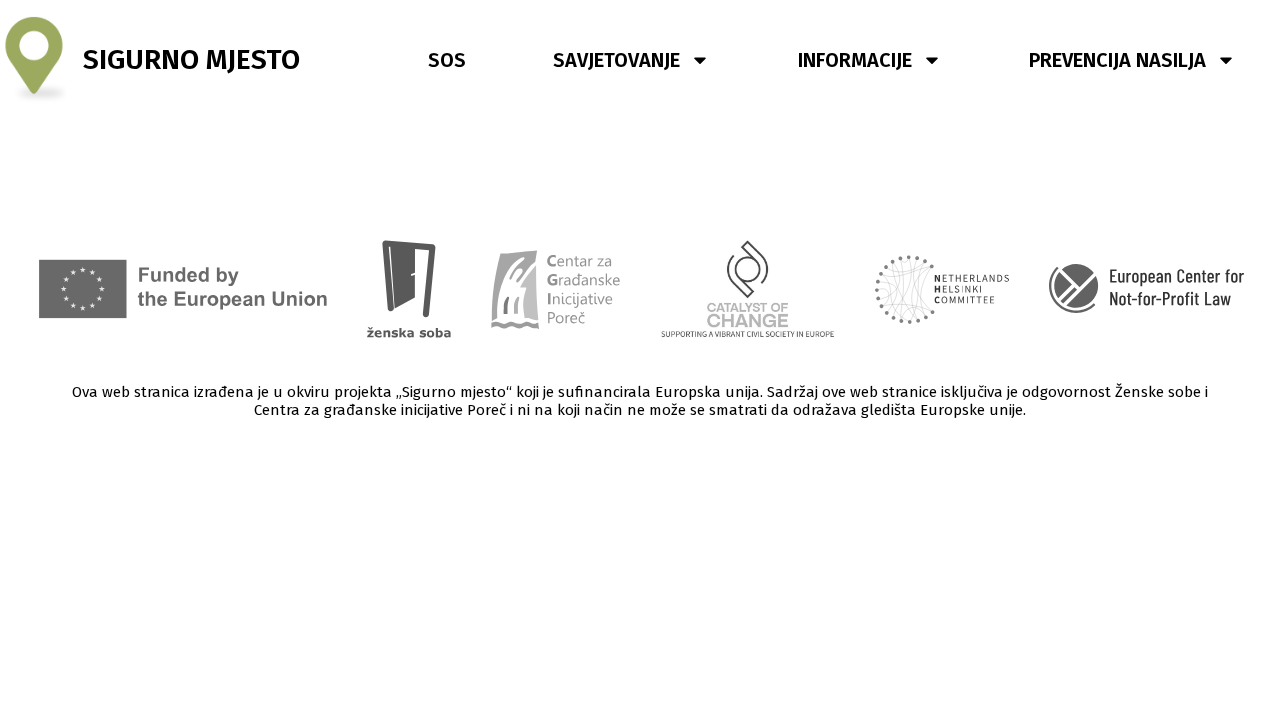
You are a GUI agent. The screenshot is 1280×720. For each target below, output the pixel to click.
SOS (447, 60)
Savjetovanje (616, 60)
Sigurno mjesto (191, 59)
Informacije (855, 60)
